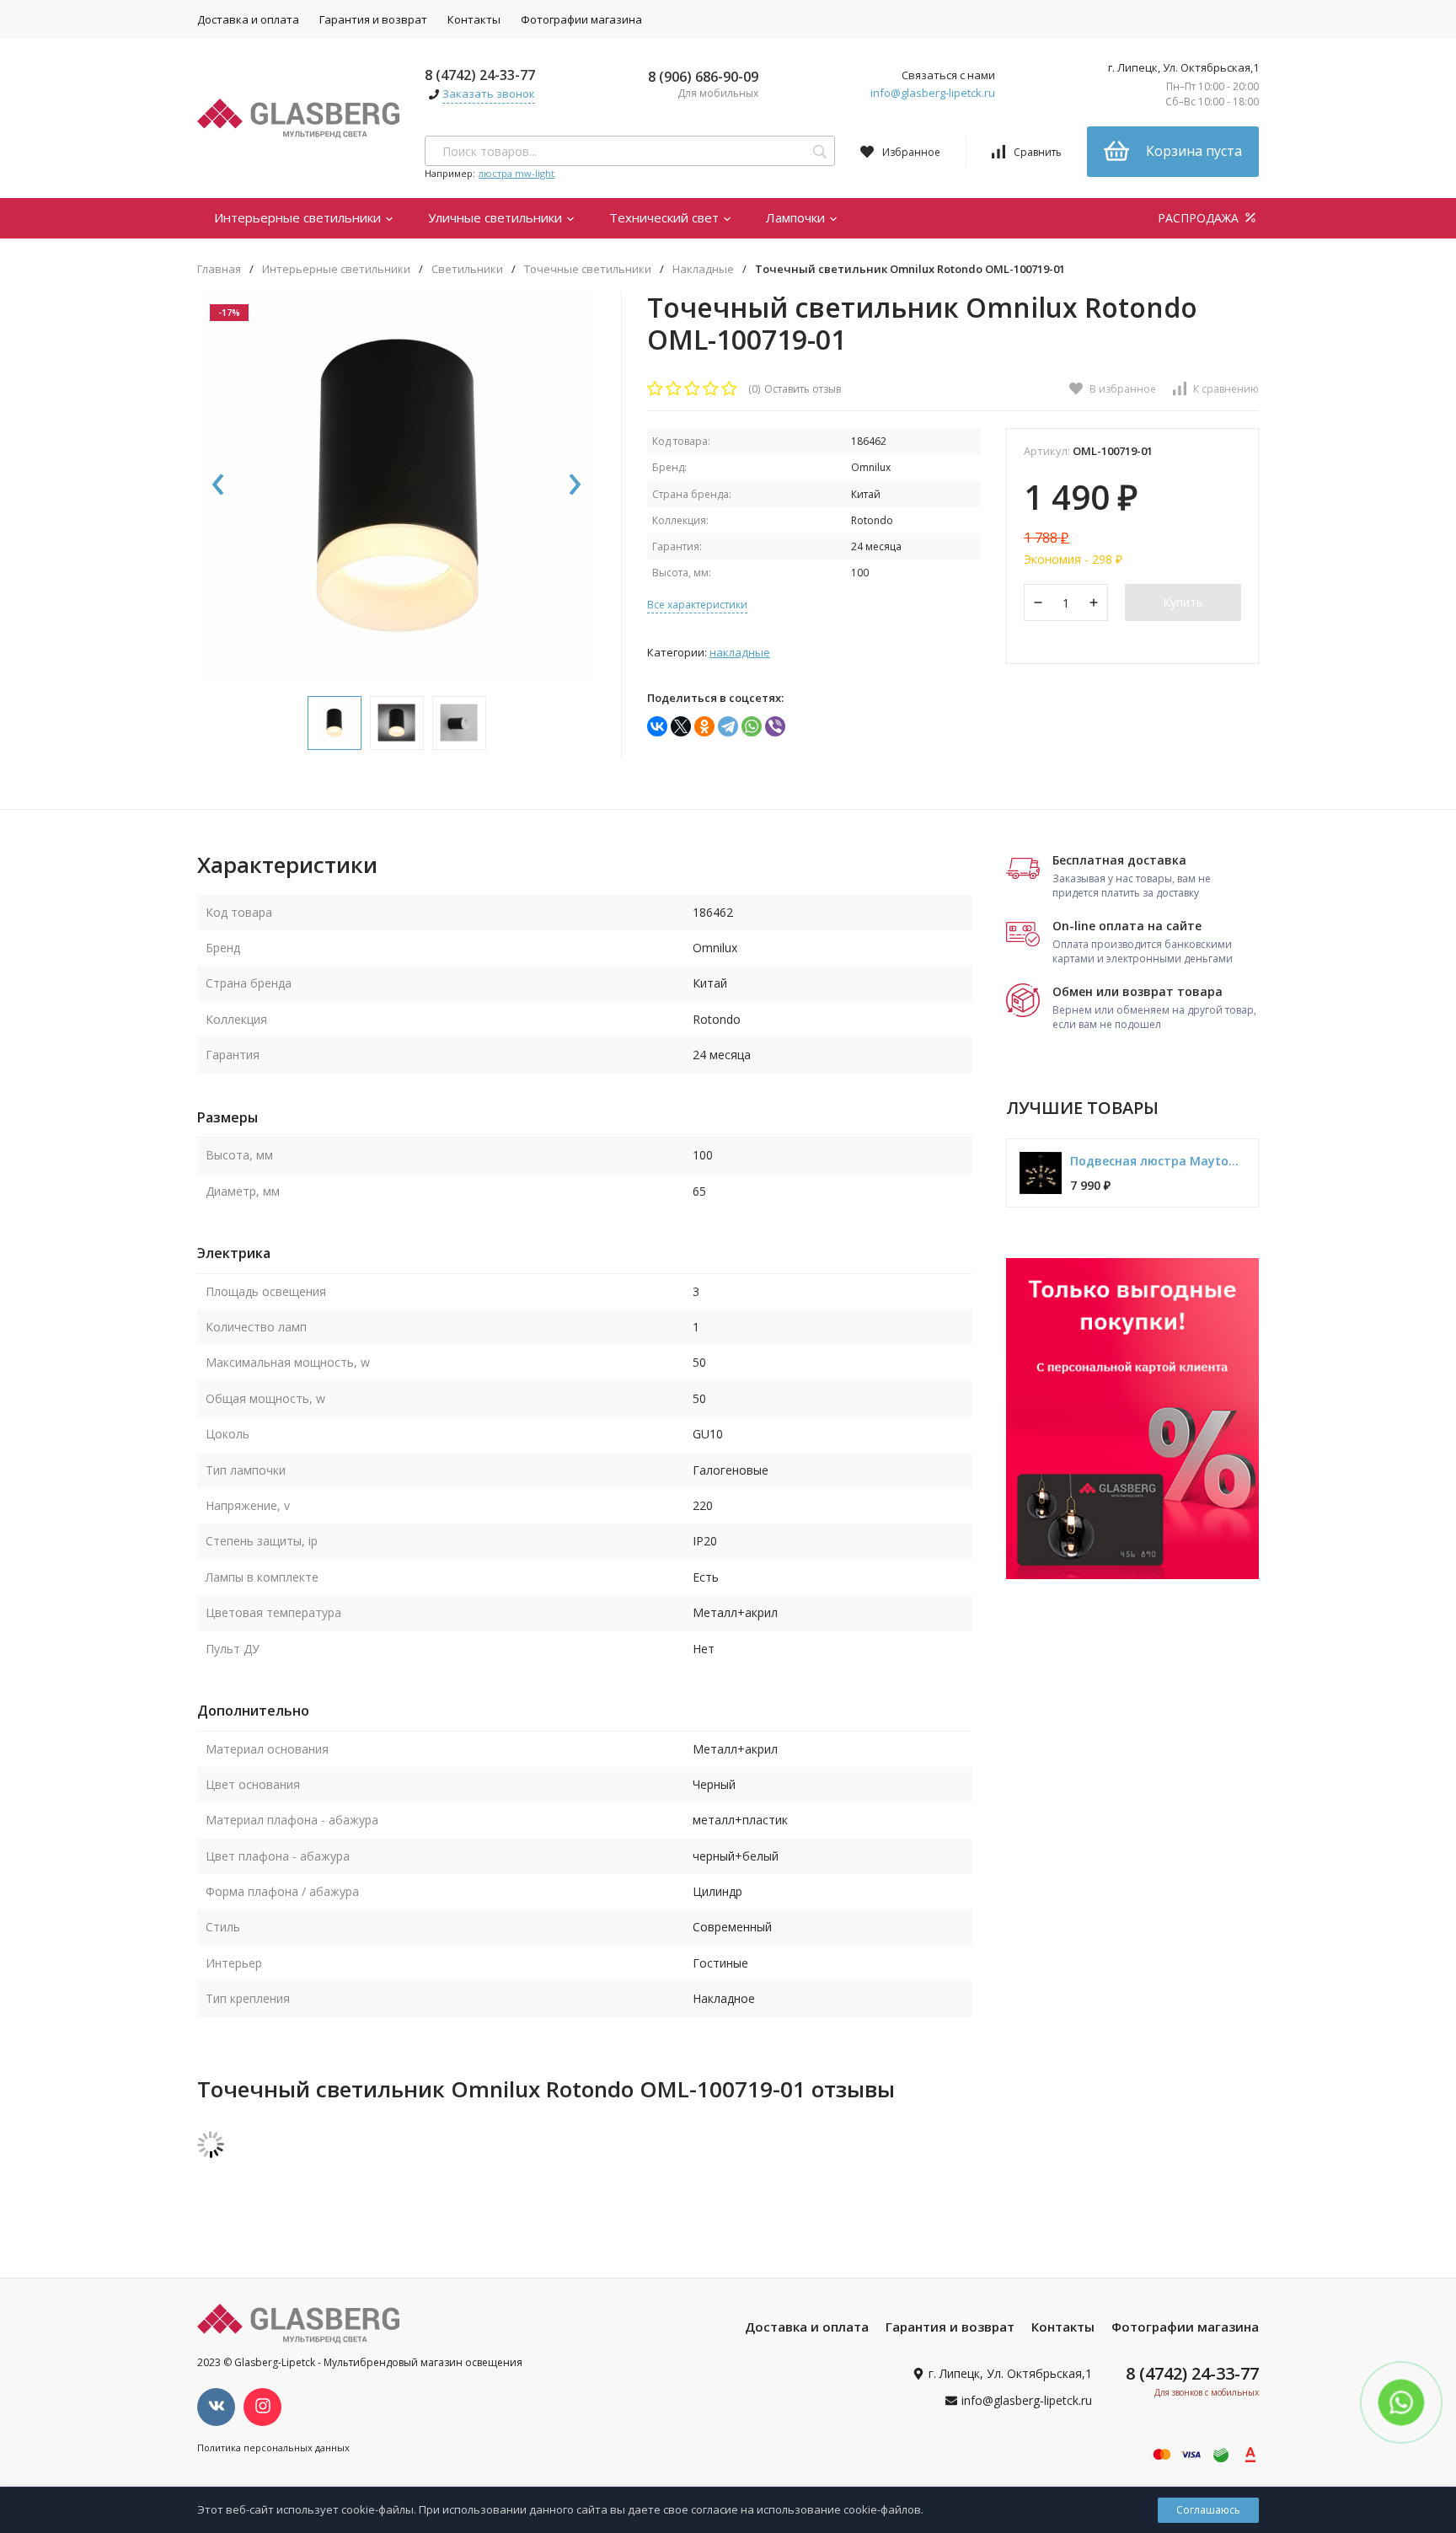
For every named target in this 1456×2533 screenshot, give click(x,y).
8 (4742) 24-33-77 (480, 75)
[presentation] (218, 485)
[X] (681, 726)
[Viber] (775, 726)
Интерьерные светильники (299, 217)
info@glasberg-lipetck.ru (933, 93)
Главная (219, 269)
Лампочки (797, 217)
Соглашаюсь (1208, 2510)
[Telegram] (728, 726)
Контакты (474, 19)
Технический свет (666, 217)
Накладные (703, 269)
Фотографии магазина (581, 19)
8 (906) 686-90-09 (703, 77)
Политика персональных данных (273, 2447)
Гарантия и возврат (373, 19)
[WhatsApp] (752, 726)
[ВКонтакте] (657, 726)
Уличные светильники (497, 217)
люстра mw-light (517, 173)
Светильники (467, 269)
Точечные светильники (588, 269)
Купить (1183, 602)
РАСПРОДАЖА (1200, 218)
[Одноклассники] (704, 726)
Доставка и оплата (248, 19)
